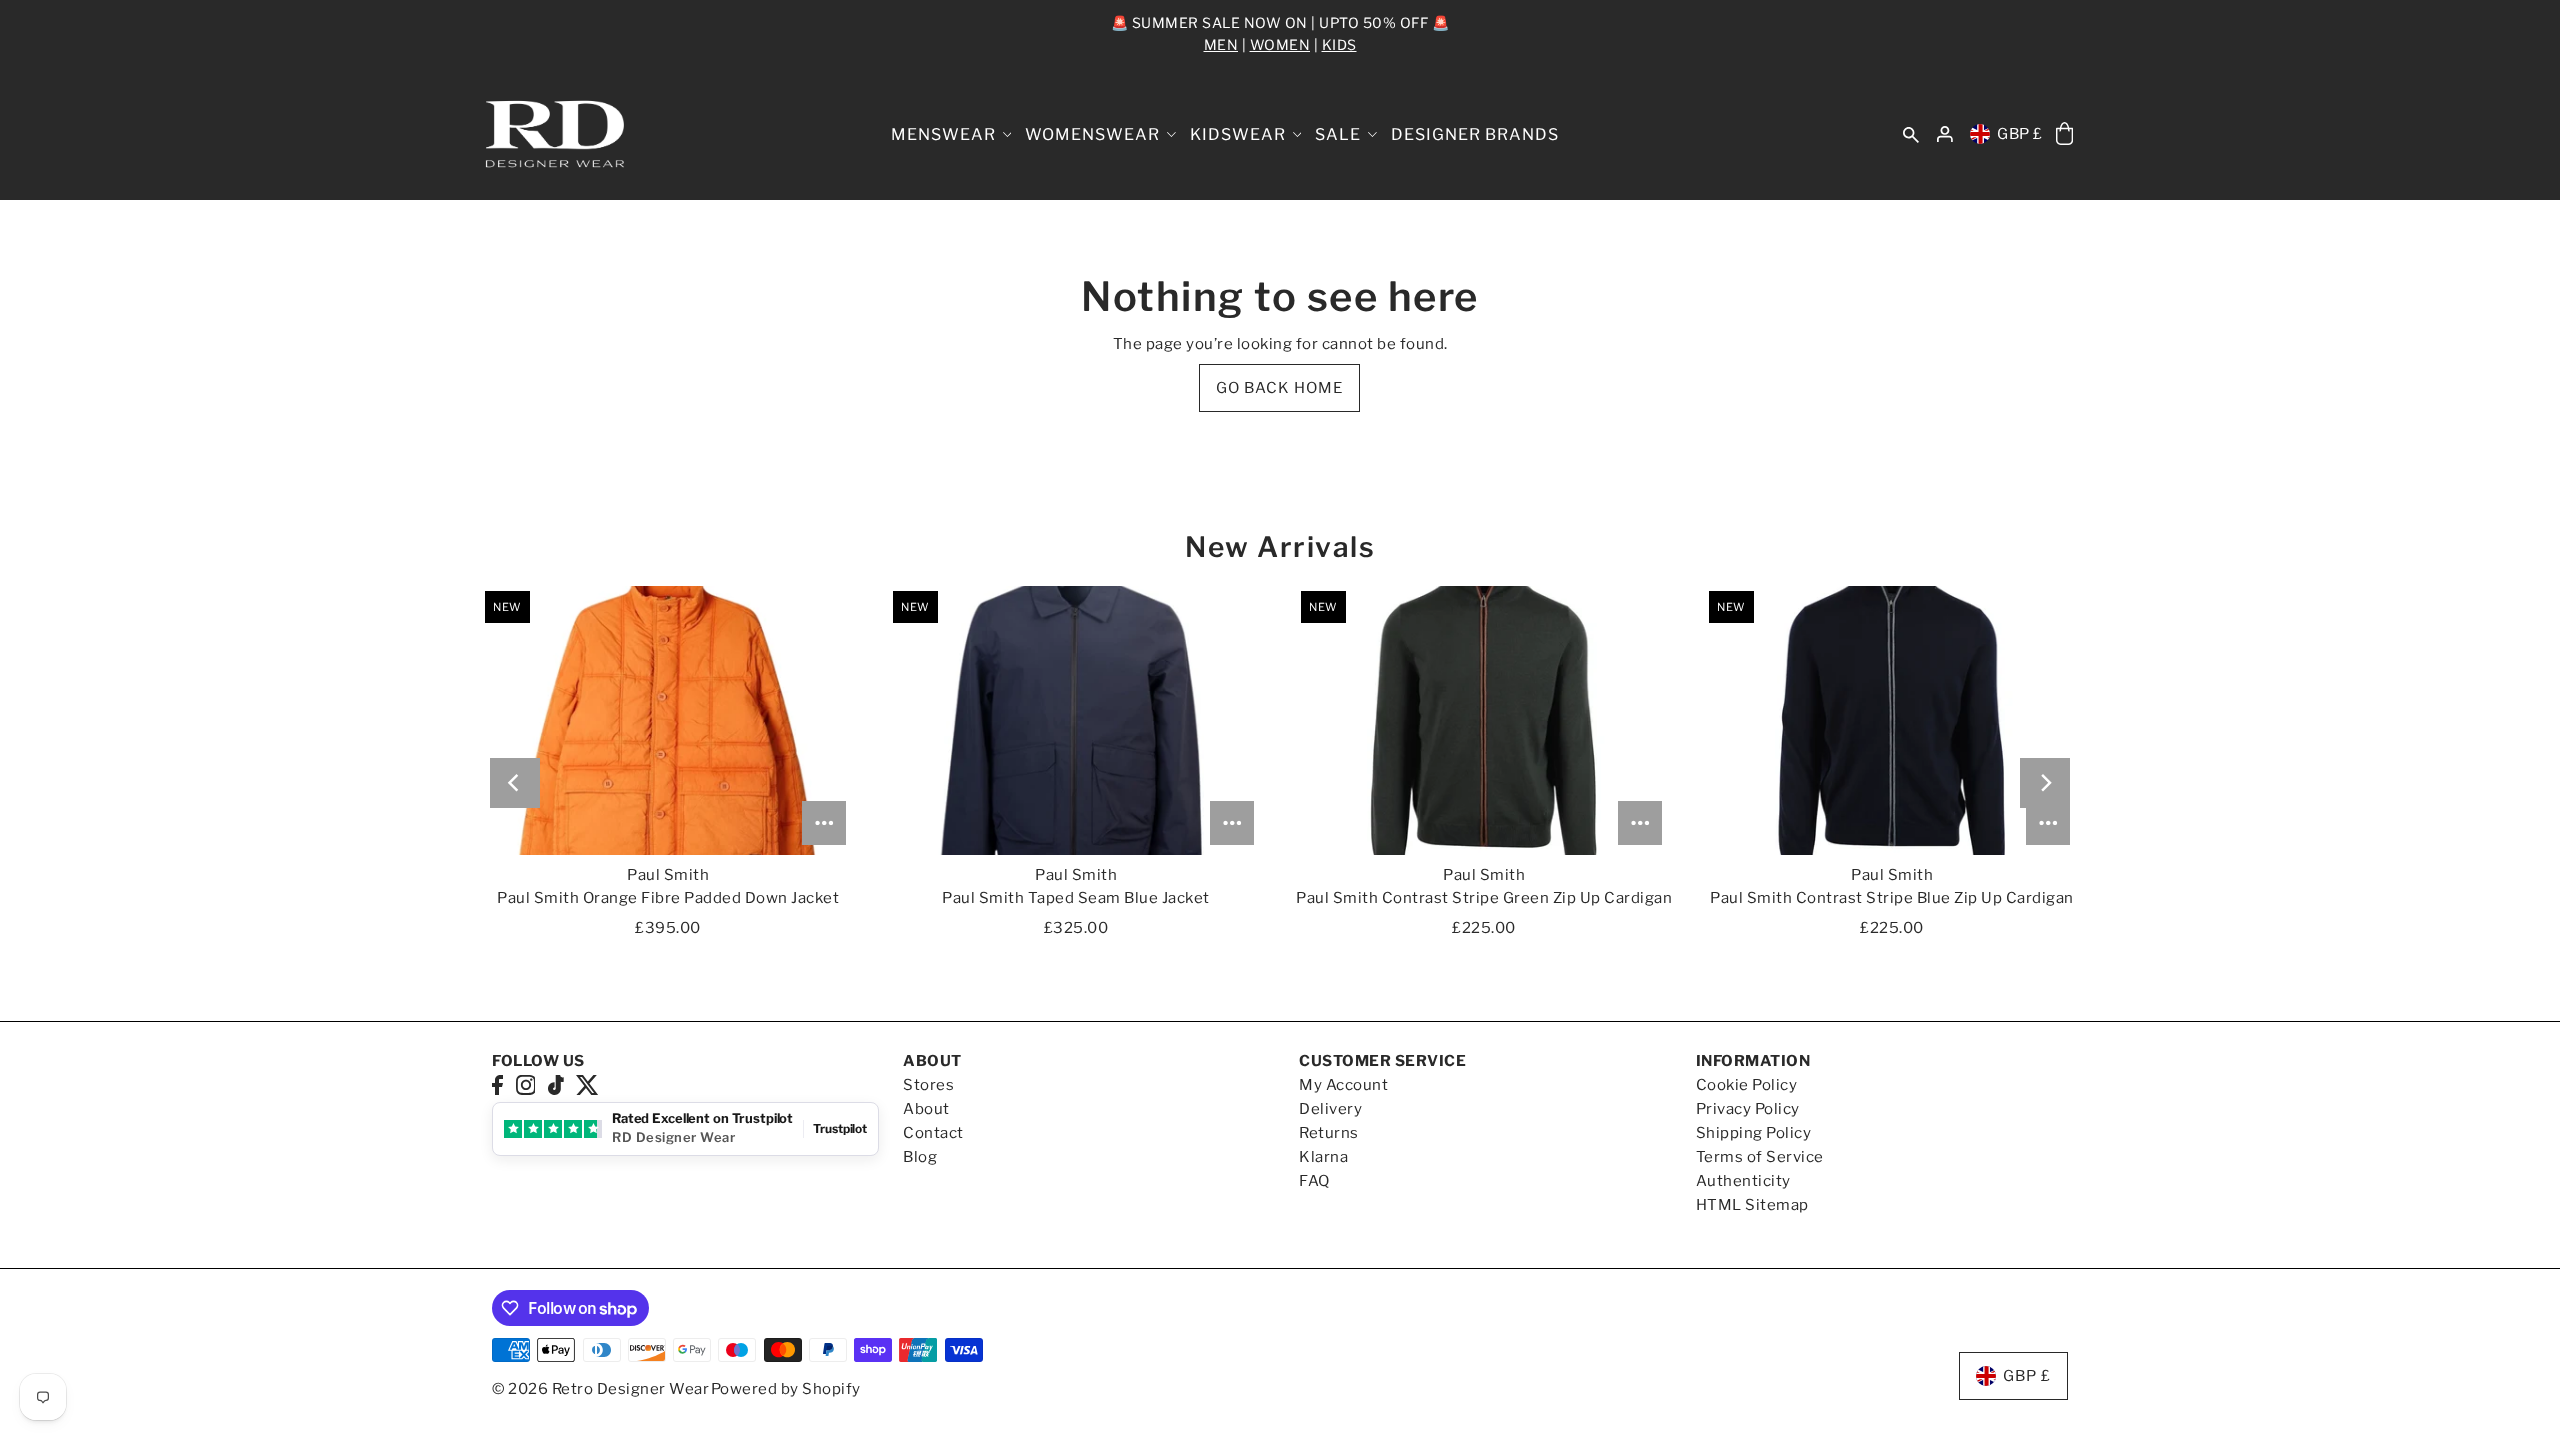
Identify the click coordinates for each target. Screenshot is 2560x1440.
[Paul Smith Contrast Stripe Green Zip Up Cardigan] (1484, 720)
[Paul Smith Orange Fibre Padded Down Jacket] (668, 720)
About (926, 1109)
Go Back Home (1279, 388)
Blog (920, 1157)
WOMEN (1280, 44)
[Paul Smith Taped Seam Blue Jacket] (1076, 720)
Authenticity (1743, 1181)
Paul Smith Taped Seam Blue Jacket (1076, 898)
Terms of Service (1760, 1157)
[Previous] (515, 783)
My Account (1343, 1085)
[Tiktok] (556, 1084)
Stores (928, 1085)
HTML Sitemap (1752, 1205)
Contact (933, 1133)
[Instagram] (526, 1084)
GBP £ (2020, 134)
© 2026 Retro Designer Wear (600, 1389)
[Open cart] (2064, 134)
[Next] (2045, 783)
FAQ (1314, 1181)
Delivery (1330, 1109)
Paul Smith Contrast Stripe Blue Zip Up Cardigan (1892, 898)
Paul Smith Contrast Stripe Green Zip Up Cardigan (1484, 898)
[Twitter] (587, 1084)
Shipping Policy (1754, 1133)
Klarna (1323, 1157)
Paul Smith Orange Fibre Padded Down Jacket (668, 898)
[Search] (1911, 134)
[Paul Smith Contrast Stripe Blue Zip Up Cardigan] (1892, 720)
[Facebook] (497, 1084)
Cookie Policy (1747, 1085)
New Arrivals (1280, 547)
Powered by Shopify (786, 1389)
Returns (1329, 1133)
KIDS (1339, 44)
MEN (1221, 44)
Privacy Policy (1748, 1109)
